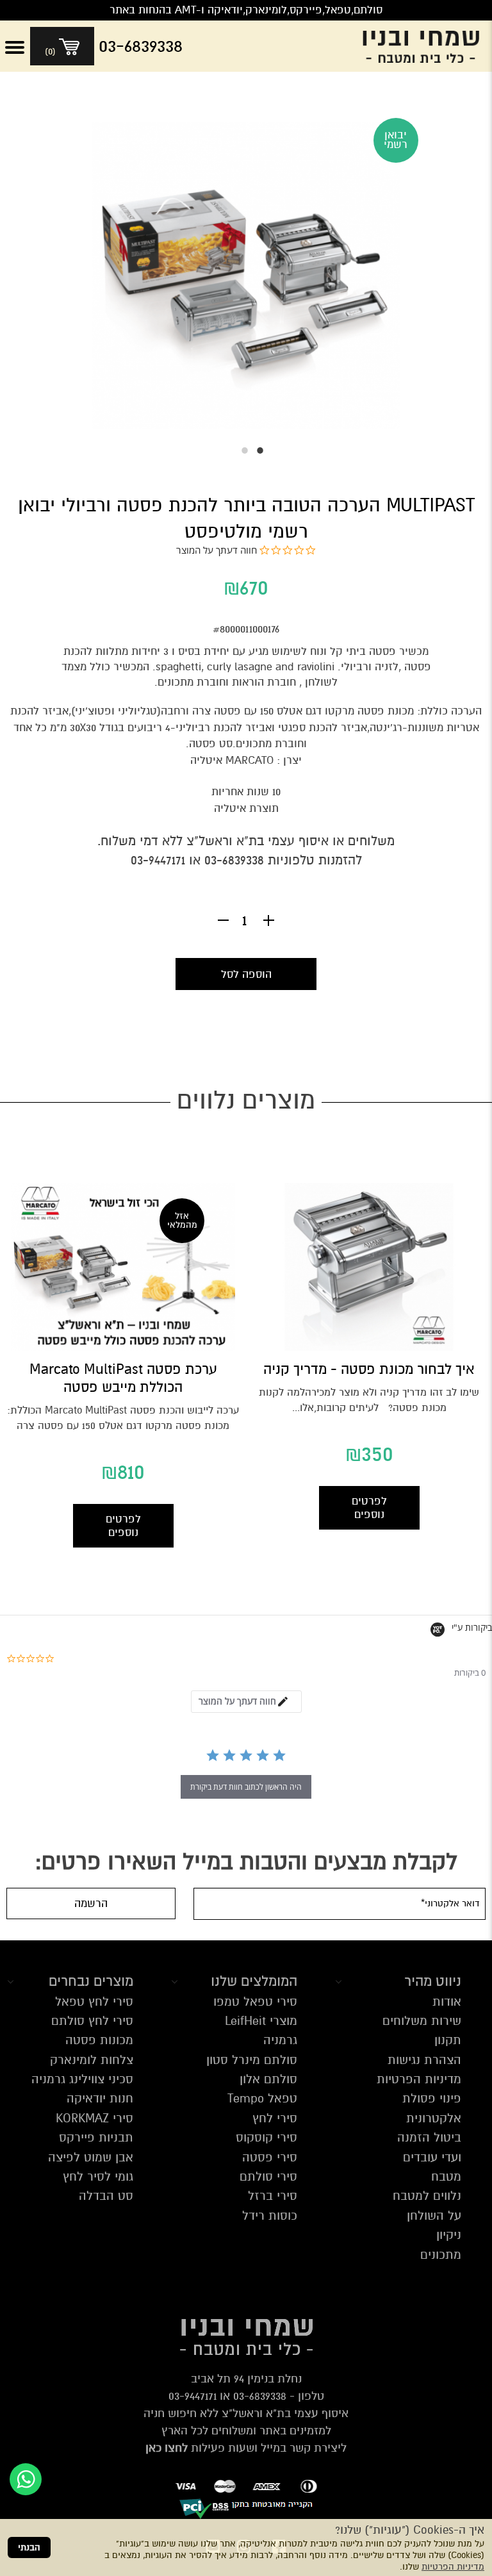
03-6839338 (260, 2396)
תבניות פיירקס (96, 2137)
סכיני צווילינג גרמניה (82, 2079)
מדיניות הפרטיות (453, 2567)
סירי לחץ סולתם (92, 2021)
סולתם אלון (268, 2079)
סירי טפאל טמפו (255, 2002)
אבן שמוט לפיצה (91, 2157)
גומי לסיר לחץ (98, 2176)
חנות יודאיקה (100, 2098)
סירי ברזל (273, 2196)
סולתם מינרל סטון (252, 2060)
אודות (447, 2002)
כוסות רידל (270, 2216)
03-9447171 (193, 2396)
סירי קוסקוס (266, 2137)
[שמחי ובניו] (424, 46)
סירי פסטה (270, 2157)
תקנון (448, 2040)
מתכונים (441, 2255)
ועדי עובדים (432, 2157)
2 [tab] (238, 450)
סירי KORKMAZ (94, 2118)
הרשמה (91, 1903)
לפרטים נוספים (369, 1508)
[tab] (246, 1702)
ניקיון (449, 2235)
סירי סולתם (268, 2176)
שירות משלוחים (422, 2021)
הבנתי (29, 2547)
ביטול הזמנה (429, 2137)
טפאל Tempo (262, 2098)
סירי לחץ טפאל (94, 2002)
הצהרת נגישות (424, 2060)
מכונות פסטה (99, 2040)
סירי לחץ (275, 2118)
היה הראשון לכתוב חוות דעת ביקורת (246, 1787)
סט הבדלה (106, 2196)
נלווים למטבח (427, 2196)
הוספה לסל (246, 974)
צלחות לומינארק (92, 2060)
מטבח (446, 2176)
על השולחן (434, 2216)
